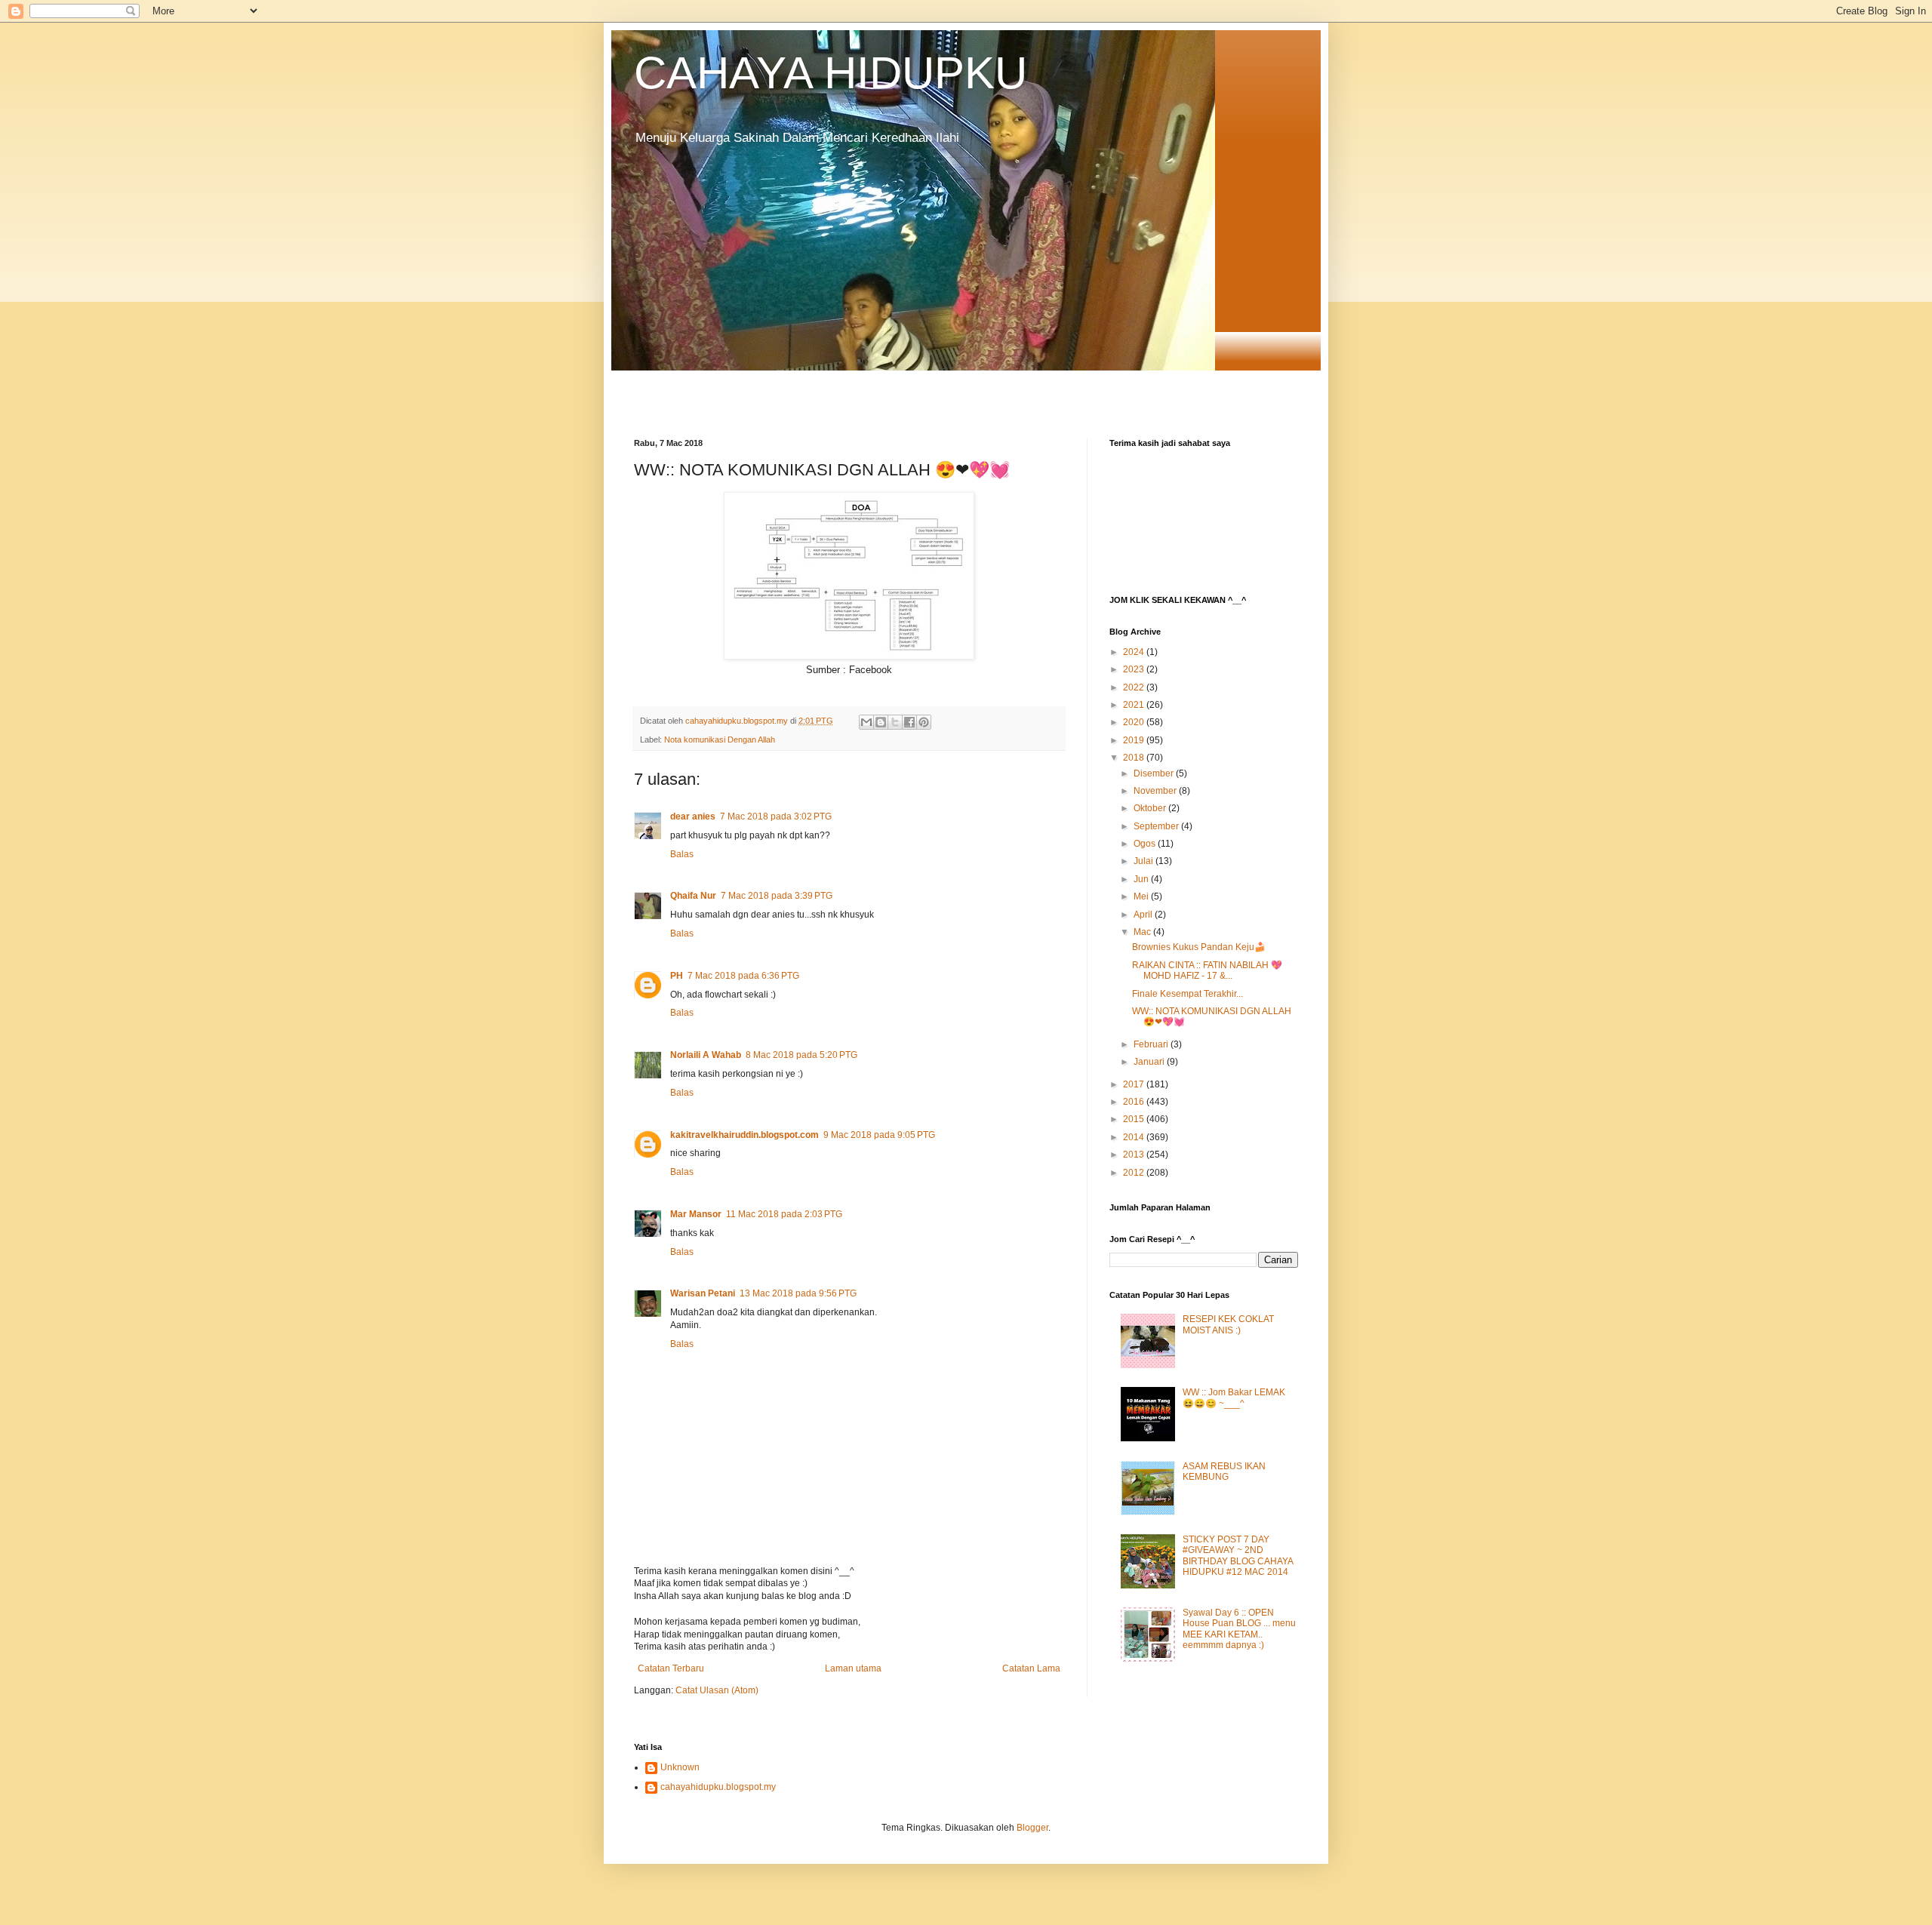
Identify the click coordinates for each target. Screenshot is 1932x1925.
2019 (1135, 740)
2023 (1135, 669)
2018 (1135, 758)
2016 (1135, 1102)
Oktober (1151, 808)
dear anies (693, 816)
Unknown (680, 1767)
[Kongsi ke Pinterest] (924, 722)
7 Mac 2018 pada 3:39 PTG (777, 896)
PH (677, 976)
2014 (1135, 1137)
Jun (1142, 879)
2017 (1135, 1084)
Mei (1142, 896)
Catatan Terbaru (671, 1668)
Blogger (1032, 1828)
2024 (1135, 652)
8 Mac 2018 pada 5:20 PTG (801, 1055)
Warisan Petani (703, 1293)
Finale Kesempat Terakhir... (1188, 994)
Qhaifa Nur (693, 896)
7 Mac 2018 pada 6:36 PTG (743, 976)
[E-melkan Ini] (866, 722)
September (1157, 826)
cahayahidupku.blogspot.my (718, 1787)
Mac (1143, 932)
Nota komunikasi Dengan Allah (720, 740)
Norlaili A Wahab (706, 1055)
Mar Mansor (696, 1214)
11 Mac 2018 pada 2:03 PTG (784, 1214)
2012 (1135, 1173)
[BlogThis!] (881, 722)
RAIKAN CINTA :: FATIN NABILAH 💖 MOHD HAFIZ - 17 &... (1207, 970)
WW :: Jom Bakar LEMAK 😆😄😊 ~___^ (1234, 1398)
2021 (1135, 705)
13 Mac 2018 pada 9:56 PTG (798, 1293)
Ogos (1146, 844)
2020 (1135, 722)
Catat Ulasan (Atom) (717, 1690)
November (1156, 791)
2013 (1135, 1155)
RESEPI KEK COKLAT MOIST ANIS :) (1228, 1324)
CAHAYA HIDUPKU (831, 73)
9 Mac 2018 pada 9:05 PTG (879, 1135)
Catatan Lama (1031, 1668)
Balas (682, 854)
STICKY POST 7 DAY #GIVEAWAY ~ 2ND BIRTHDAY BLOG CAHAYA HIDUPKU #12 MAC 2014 (1238, 1556)
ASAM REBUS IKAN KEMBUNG (1224, 1471)
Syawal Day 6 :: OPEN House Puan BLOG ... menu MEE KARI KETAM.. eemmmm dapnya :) (1239, 1629)
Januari (1150, 1062)
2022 (1135, 687)
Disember (1155, 773)
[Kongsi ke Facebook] (909, 722)
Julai (1144, 861)
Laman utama (853, 1668)
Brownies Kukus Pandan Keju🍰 (1199, 947)
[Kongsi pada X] (895, 722)
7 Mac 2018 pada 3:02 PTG (776, 816)
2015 (1135, 1119)
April (1144, 915)
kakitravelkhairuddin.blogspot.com (744, 1135)
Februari (1152, 1044)
